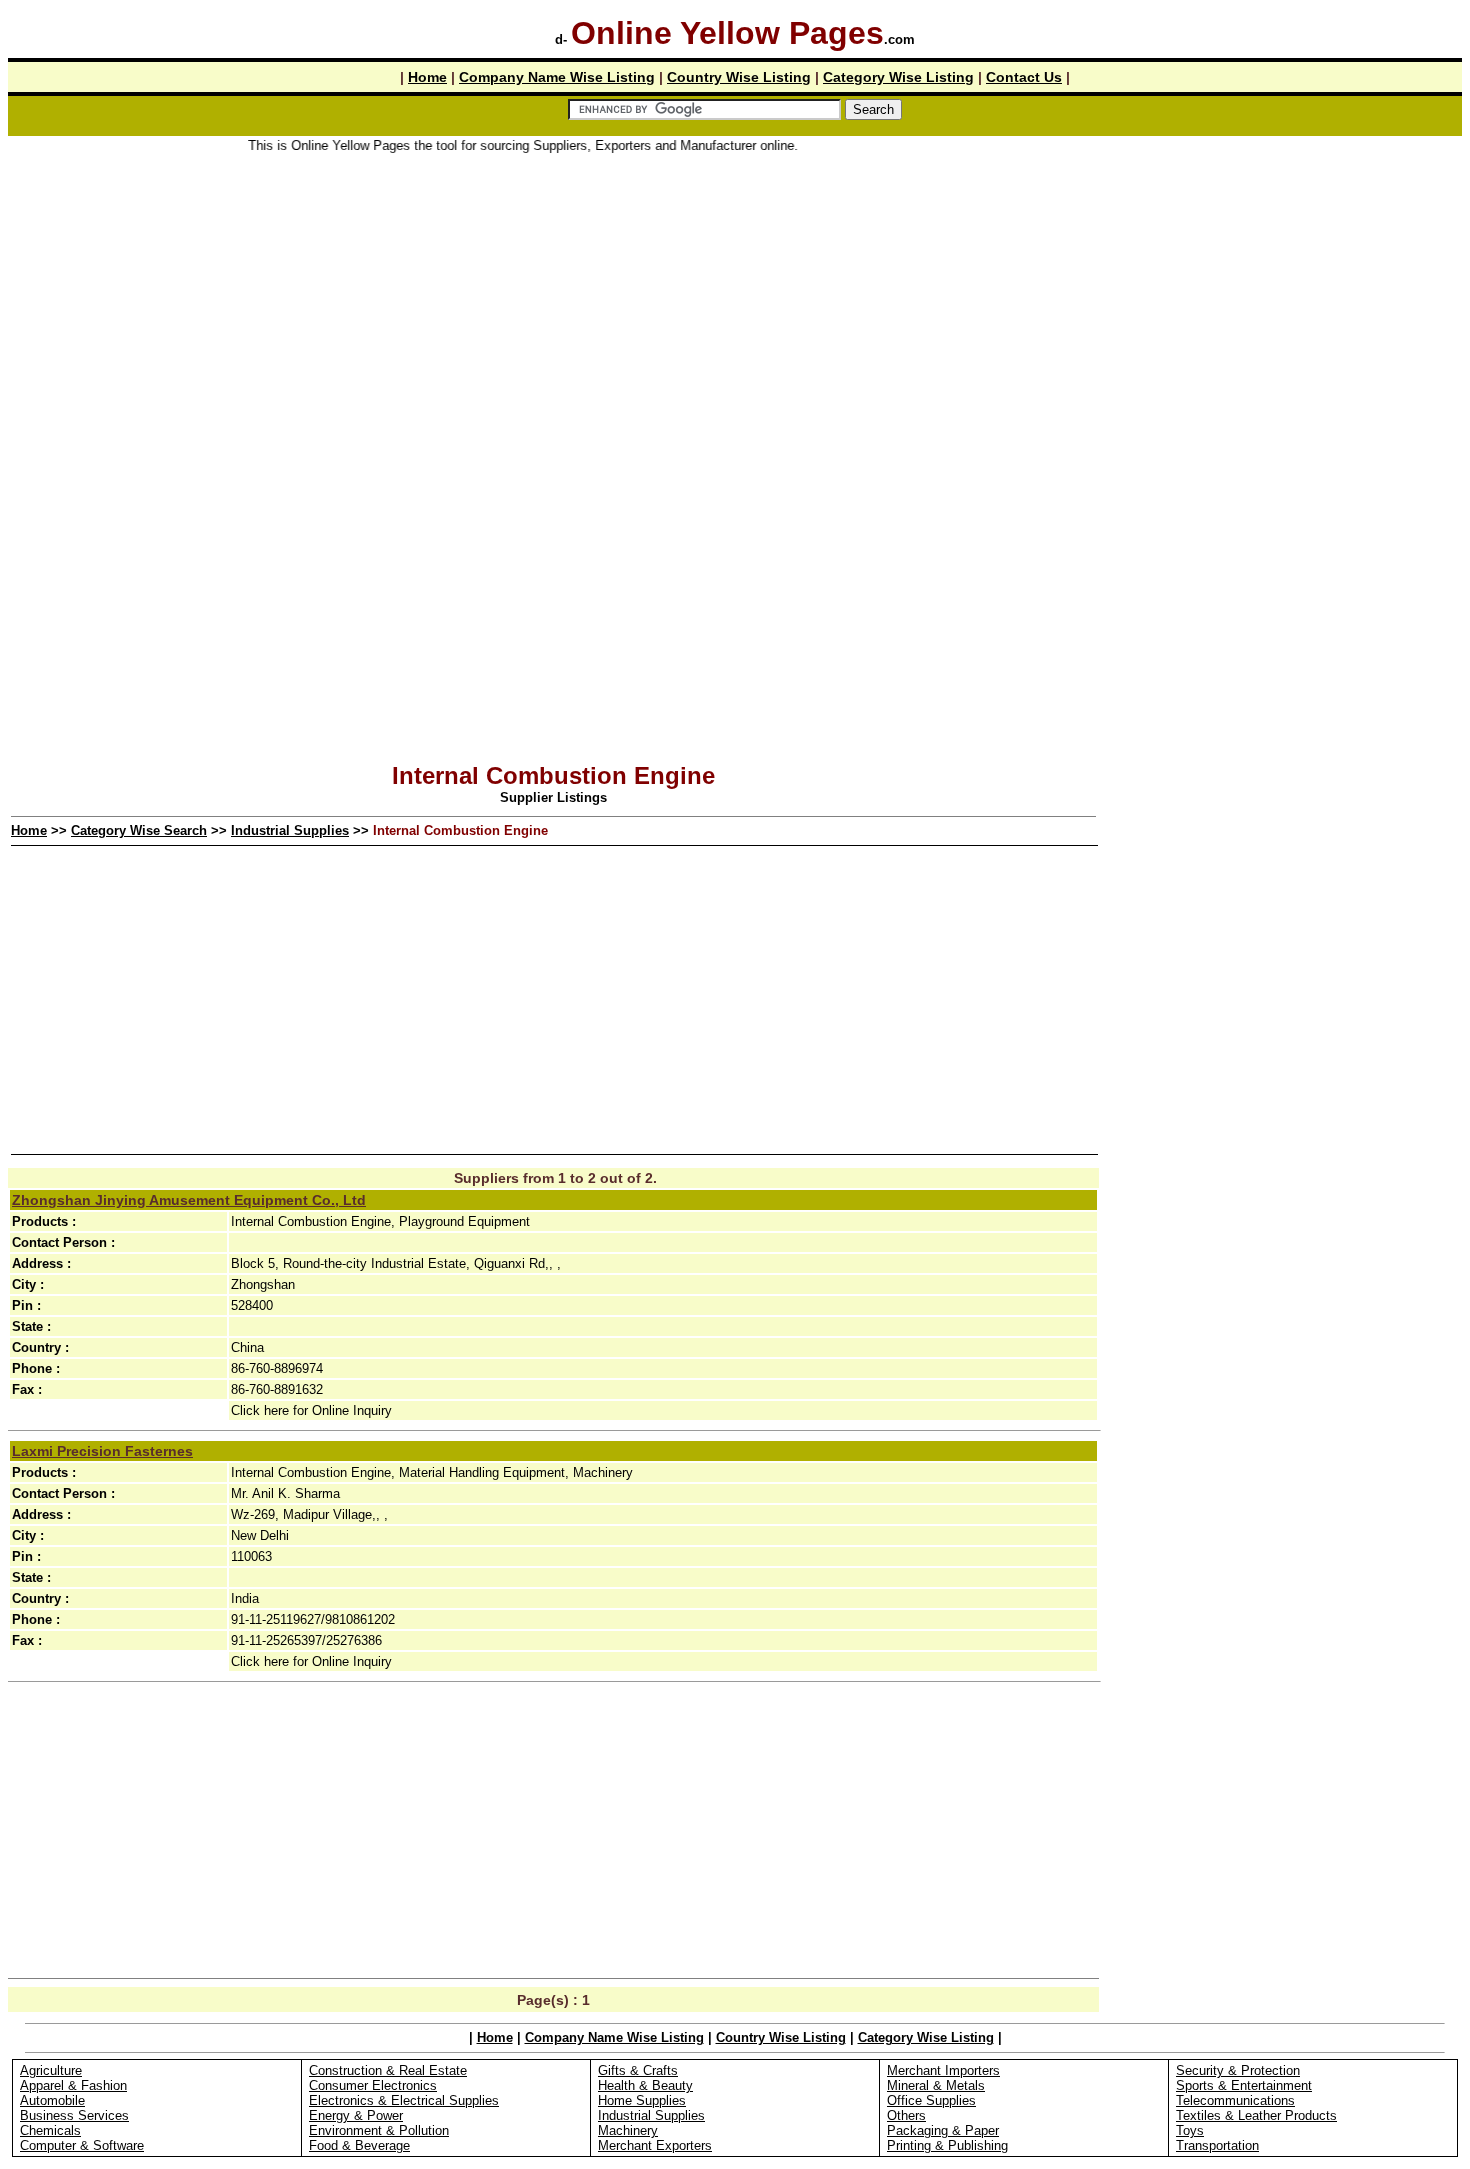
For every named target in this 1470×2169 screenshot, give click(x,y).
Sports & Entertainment (1244, 2085)
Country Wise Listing (739, 77)
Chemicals (50, 2130)
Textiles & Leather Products (1256, 2115)
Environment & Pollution (379, 2130)
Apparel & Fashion (73, 2085)
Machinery (628, 2130)
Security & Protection (1238, 2070)
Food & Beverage (359, 2145)
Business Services (74, 2115)
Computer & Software (82, 2145)
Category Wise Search (139, 830)
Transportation (1217, 2145)
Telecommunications (1235, 2100)
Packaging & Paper (943, 2130)
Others (906, 2115)
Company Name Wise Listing (557, 77)
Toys (1190, 2130)
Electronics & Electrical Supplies (404, 2100)
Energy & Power (356, 2115)
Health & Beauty (645, 2085)
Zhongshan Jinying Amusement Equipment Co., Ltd (189, 1200)
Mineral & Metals (936, 2085)
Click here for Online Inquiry (311, 1410)
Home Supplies (642, 2100)
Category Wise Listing (898, 77)
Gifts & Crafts (638, 2070)
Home (427, 77)
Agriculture (51, 2070)
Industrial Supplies (290, 830)
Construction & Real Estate (388, 2070)
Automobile (52, 2100)
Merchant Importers (943, 2070)
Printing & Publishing (947, 2145)
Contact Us (1024, 77)
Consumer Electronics (373, 2085)
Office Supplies (931, 2100)
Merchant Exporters (655, 2145)
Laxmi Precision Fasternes (102, 1451)
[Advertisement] (1280, 299)
